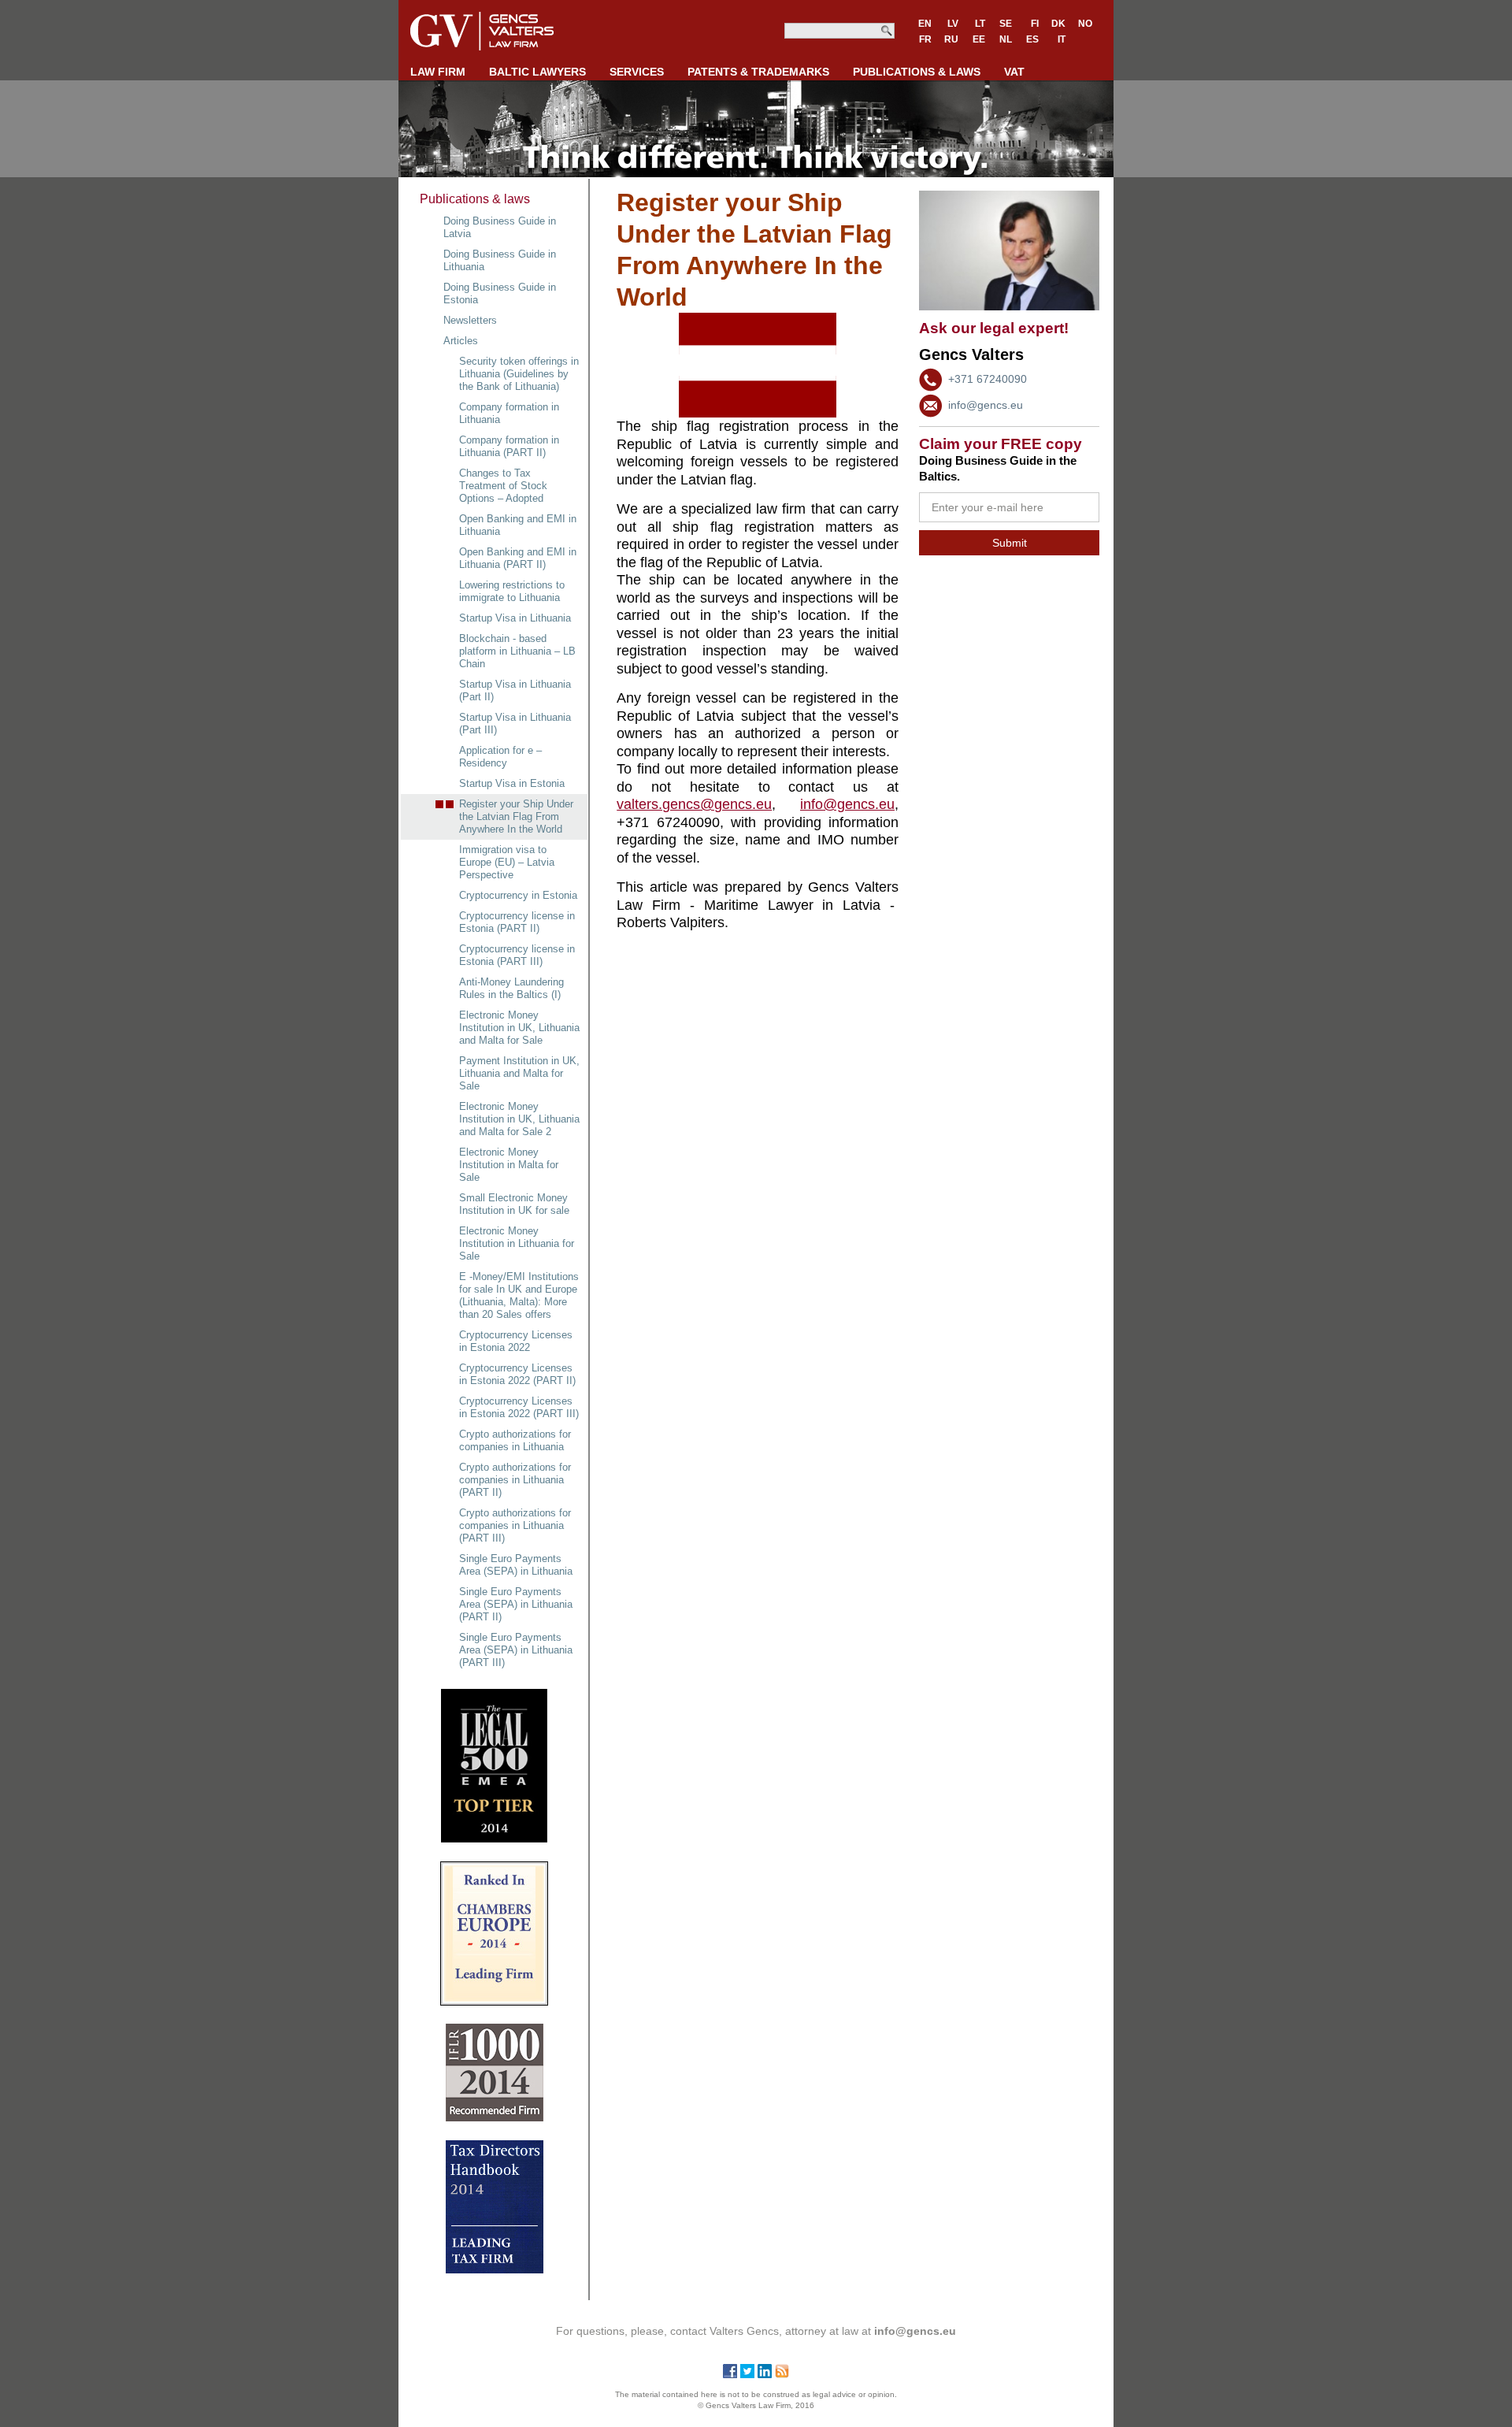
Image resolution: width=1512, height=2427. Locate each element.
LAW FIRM (438, 72)
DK (1058, 24)
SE (1006, 24)
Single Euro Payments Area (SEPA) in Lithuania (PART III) (516, 1650)
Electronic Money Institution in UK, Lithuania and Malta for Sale (519, 1028)
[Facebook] (730, 2374)
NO (1085, 24)
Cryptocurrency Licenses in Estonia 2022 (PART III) (519, 1407)
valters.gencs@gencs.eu (694, 804)
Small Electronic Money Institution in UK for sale (514, 1204)
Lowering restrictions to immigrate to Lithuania (512, 591)
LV (953, 24)
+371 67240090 (988, 379)
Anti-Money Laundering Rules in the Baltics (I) (511, 988)
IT (1062, 39)
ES (1032, 39)
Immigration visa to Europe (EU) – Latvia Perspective (507, 862)
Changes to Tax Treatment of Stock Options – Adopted (503, 486)
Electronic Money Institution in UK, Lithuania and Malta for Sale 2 (519, 1119)
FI (1035, 24)
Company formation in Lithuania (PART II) (509, 446)
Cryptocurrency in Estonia (518, 895)
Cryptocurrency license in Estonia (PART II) (517, 922)
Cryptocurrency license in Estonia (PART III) (517, 955)
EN (925, 24)
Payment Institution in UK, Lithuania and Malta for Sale (519, 1073)
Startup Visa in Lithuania (515, 618)
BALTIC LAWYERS (537, 72)
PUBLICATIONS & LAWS (917, 72)
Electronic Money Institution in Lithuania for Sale (517, 1243)
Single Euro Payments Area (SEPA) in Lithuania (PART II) (516, 1604)
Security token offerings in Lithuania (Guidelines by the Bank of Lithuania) (519, 374)
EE (979, 39)
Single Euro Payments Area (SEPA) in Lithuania (516, 1565)
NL (1006, 39)
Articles (461, 341)
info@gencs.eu (986, 405)
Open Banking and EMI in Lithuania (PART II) (518, 558)
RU (951, 39)
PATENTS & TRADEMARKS (758, 72)
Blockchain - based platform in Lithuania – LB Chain (517, 651)
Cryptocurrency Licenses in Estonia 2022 (516, 1341)
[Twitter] (747, 2374)
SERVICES (637, 72)
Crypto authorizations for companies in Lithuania (515, 1440)
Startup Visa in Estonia (512, 783)
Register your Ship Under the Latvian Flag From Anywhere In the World (516, 816)
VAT (1014, 72)
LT (980, 24)
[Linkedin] (765, 2374)
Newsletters (470, 320)
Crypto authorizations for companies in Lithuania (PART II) (515, 1480)
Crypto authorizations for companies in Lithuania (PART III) (515, 1525)
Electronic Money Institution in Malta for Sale (509, 1165)
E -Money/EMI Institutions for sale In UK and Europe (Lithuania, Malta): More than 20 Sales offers (519, 1295)
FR (925, 39)
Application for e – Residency (500, 757)
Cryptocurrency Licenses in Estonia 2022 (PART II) (517, 1374)
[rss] (782, 2374)
